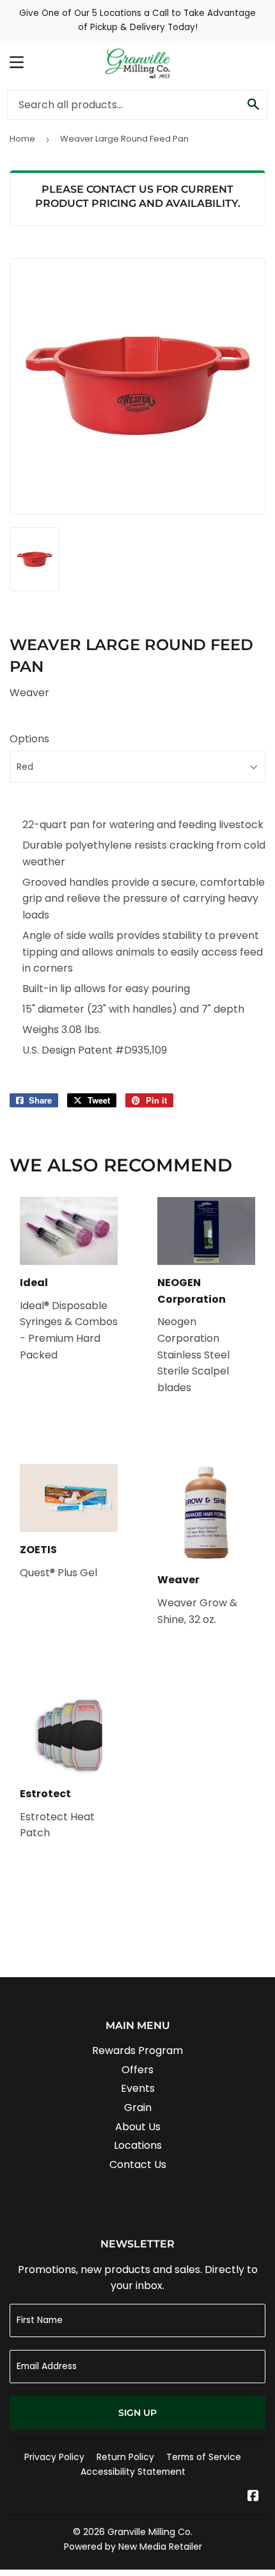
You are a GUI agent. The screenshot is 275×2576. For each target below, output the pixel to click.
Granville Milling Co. (150, 2532)
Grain (138, 2107)
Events (138, 2088)
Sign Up (137, 2413)
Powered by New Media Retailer (133, 2547)
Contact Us (138, 2164)
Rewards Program (137, 2050)
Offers (137, 2070)
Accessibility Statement (133, 2472)
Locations (138, 2145)
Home (22, 139)
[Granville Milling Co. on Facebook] (253, 2497)
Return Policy (125, 2457)
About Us (138, 2127)
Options (29, 739)
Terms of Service (204, 2457)
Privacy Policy (54, 2457)
